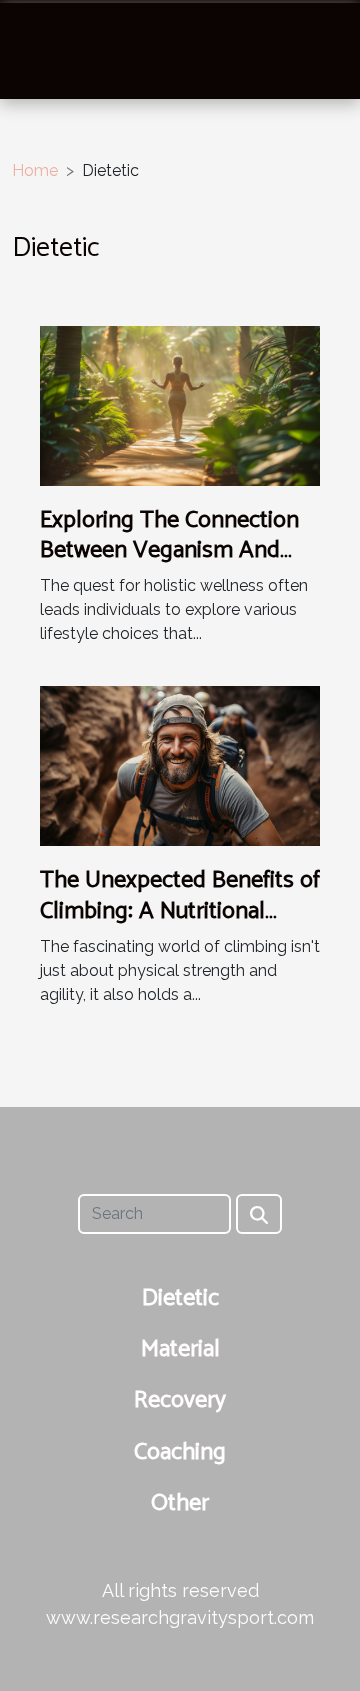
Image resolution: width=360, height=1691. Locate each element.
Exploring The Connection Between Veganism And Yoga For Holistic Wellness (174, 551)
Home (35, 170)
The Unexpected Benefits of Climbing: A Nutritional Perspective (180, 911)
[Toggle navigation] (43, 50)
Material (180, 1349)
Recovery (180, 1400)
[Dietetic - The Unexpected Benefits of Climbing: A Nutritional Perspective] (180, 765)
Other (180, 1503)
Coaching (180, 1452)
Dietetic (180, 1298)
